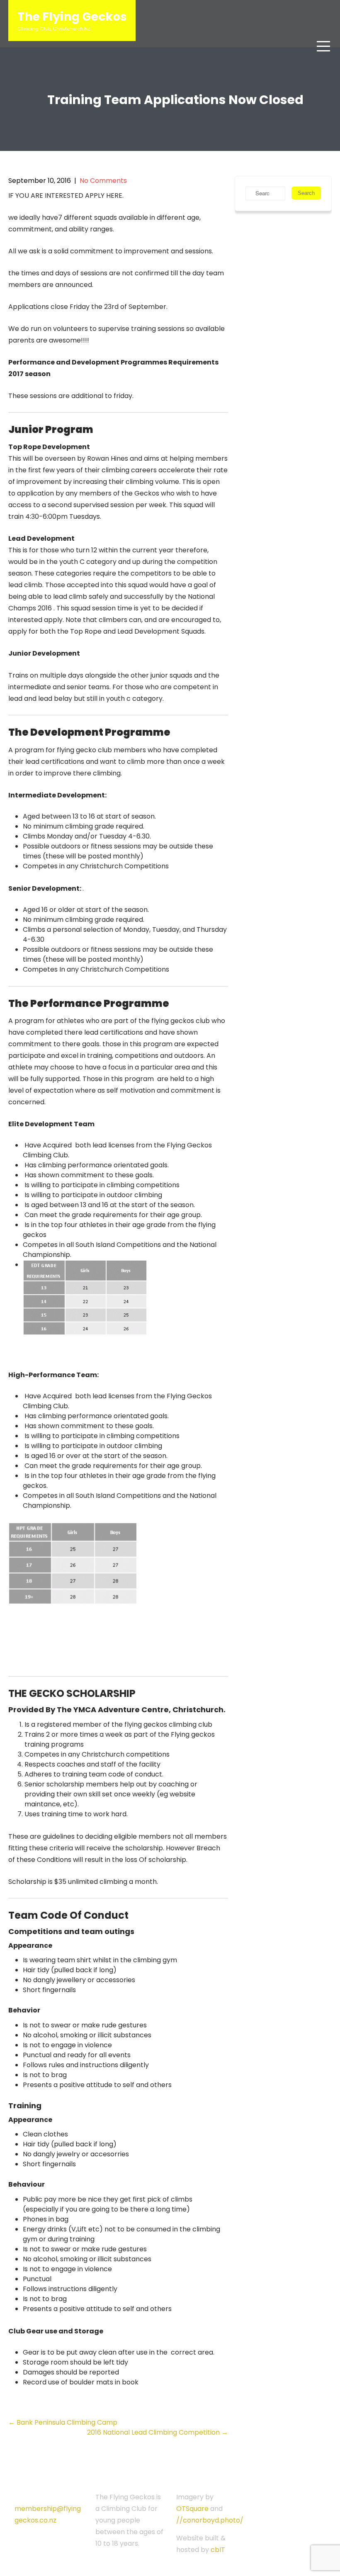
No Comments (103, 181)
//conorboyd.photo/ (210, 2520)
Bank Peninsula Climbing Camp (63, 2422)
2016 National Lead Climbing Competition (158, 2432)
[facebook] (54, 2532)
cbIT (218, 2550)
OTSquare (192, 2509)
